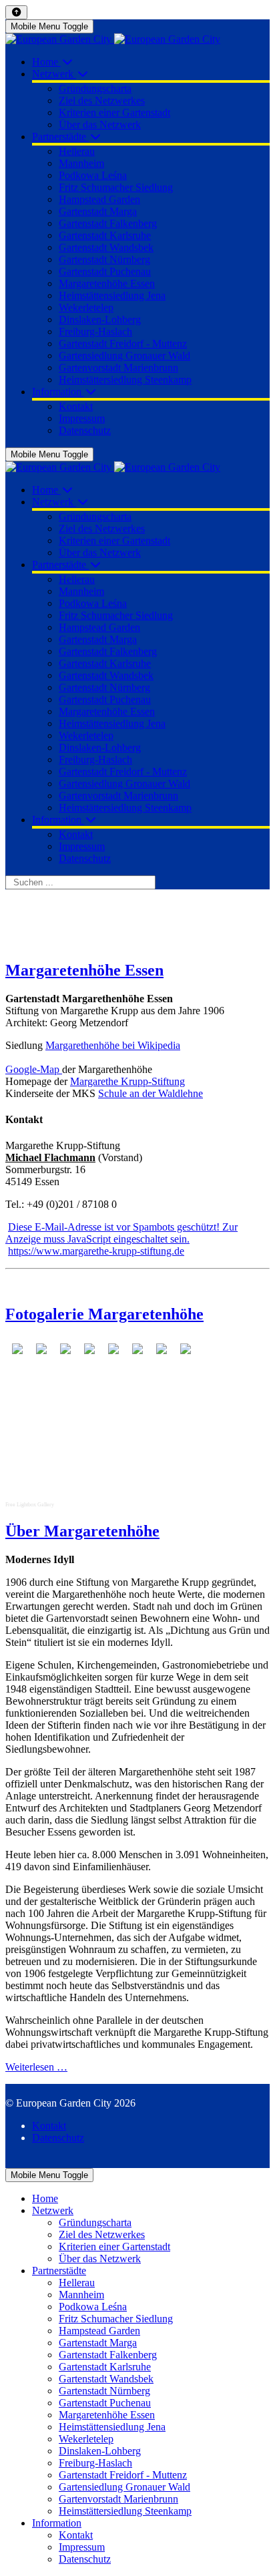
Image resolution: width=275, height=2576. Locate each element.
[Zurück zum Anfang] (16, 12)
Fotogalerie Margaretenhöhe (104, 1314)
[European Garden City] (113, 39)
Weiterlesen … (36, 2067)
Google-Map (34, 1069)
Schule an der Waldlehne (151, 1093)
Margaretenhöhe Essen (84, 970)
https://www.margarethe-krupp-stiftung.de (96, 1251)
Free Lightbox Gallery (30, 1505)
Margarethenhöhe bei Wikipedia (113, 1045)
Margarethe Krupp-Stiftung (127, 1081)
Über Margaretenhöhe (82, 1531)
